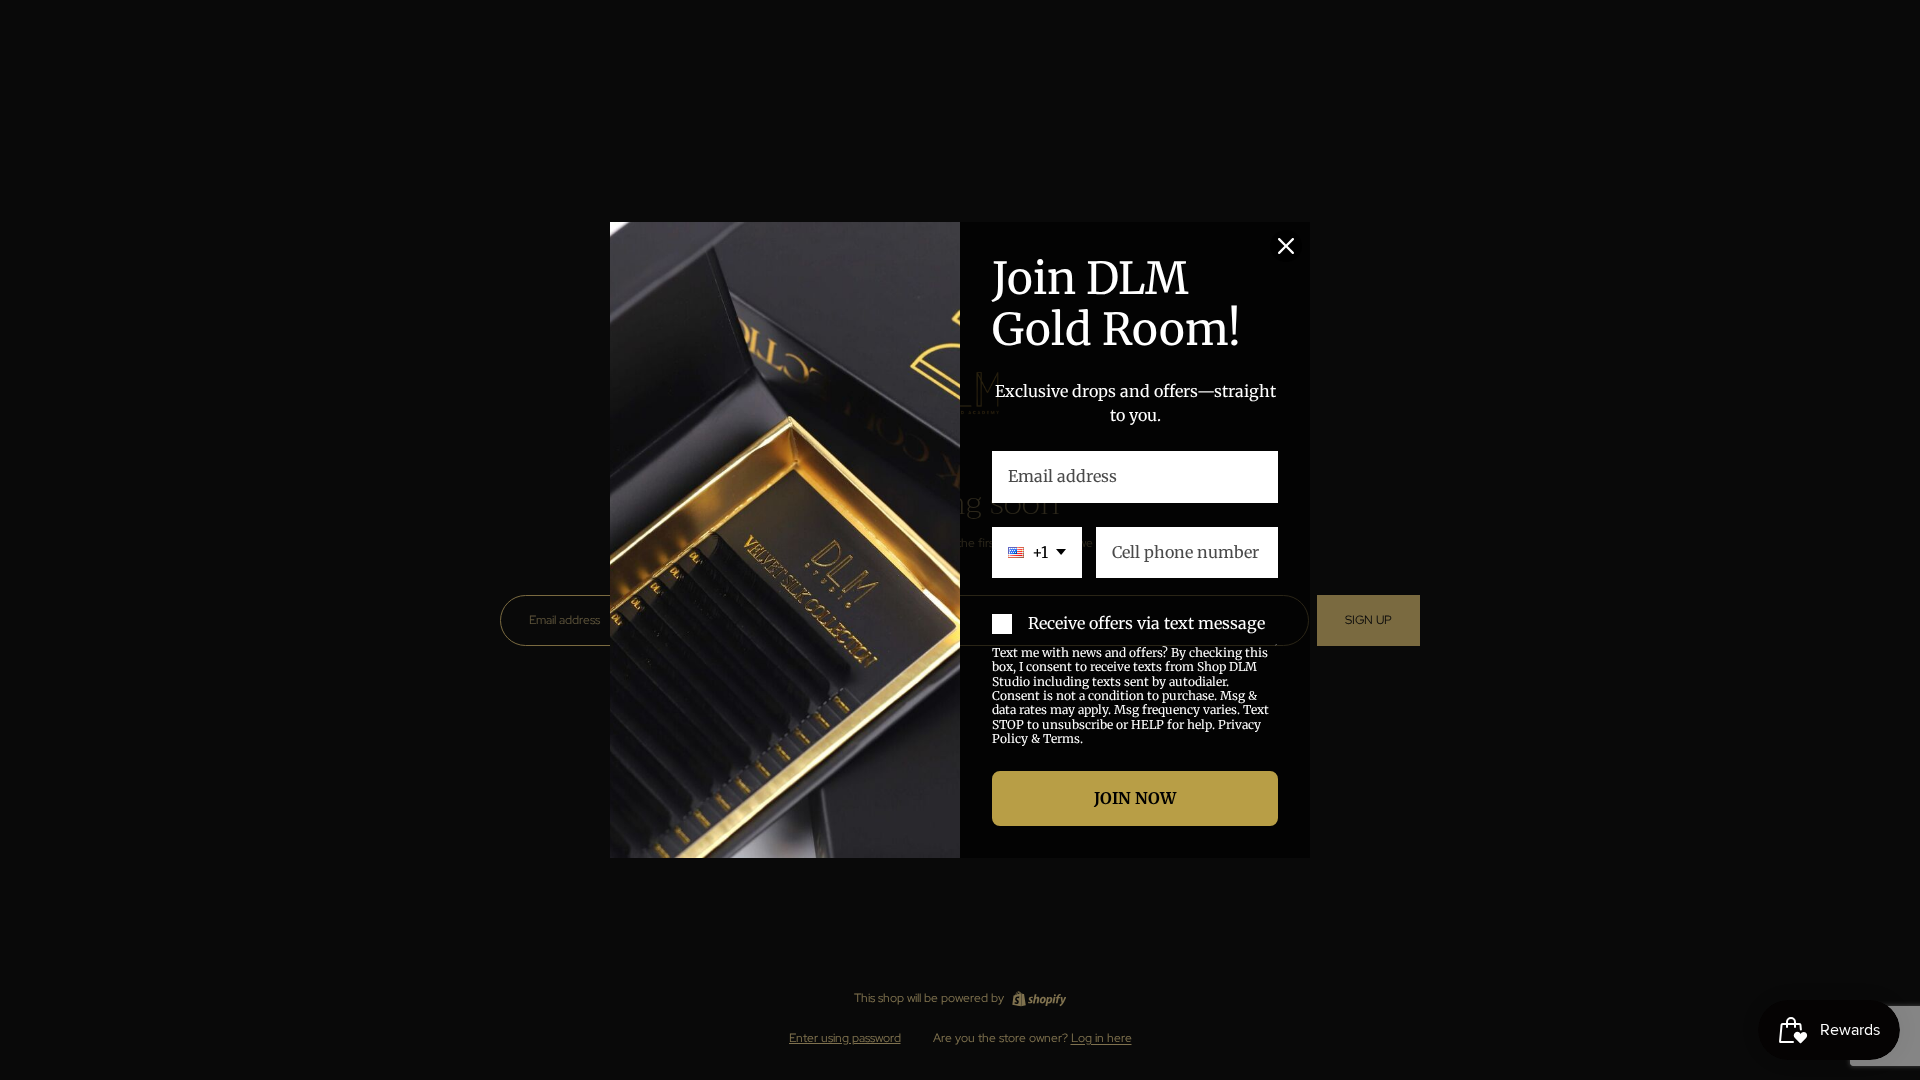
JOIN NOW (1135, 798)
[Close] (1286, 246)
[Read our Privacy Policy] (1276, 655)
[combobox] (1037, 552)
